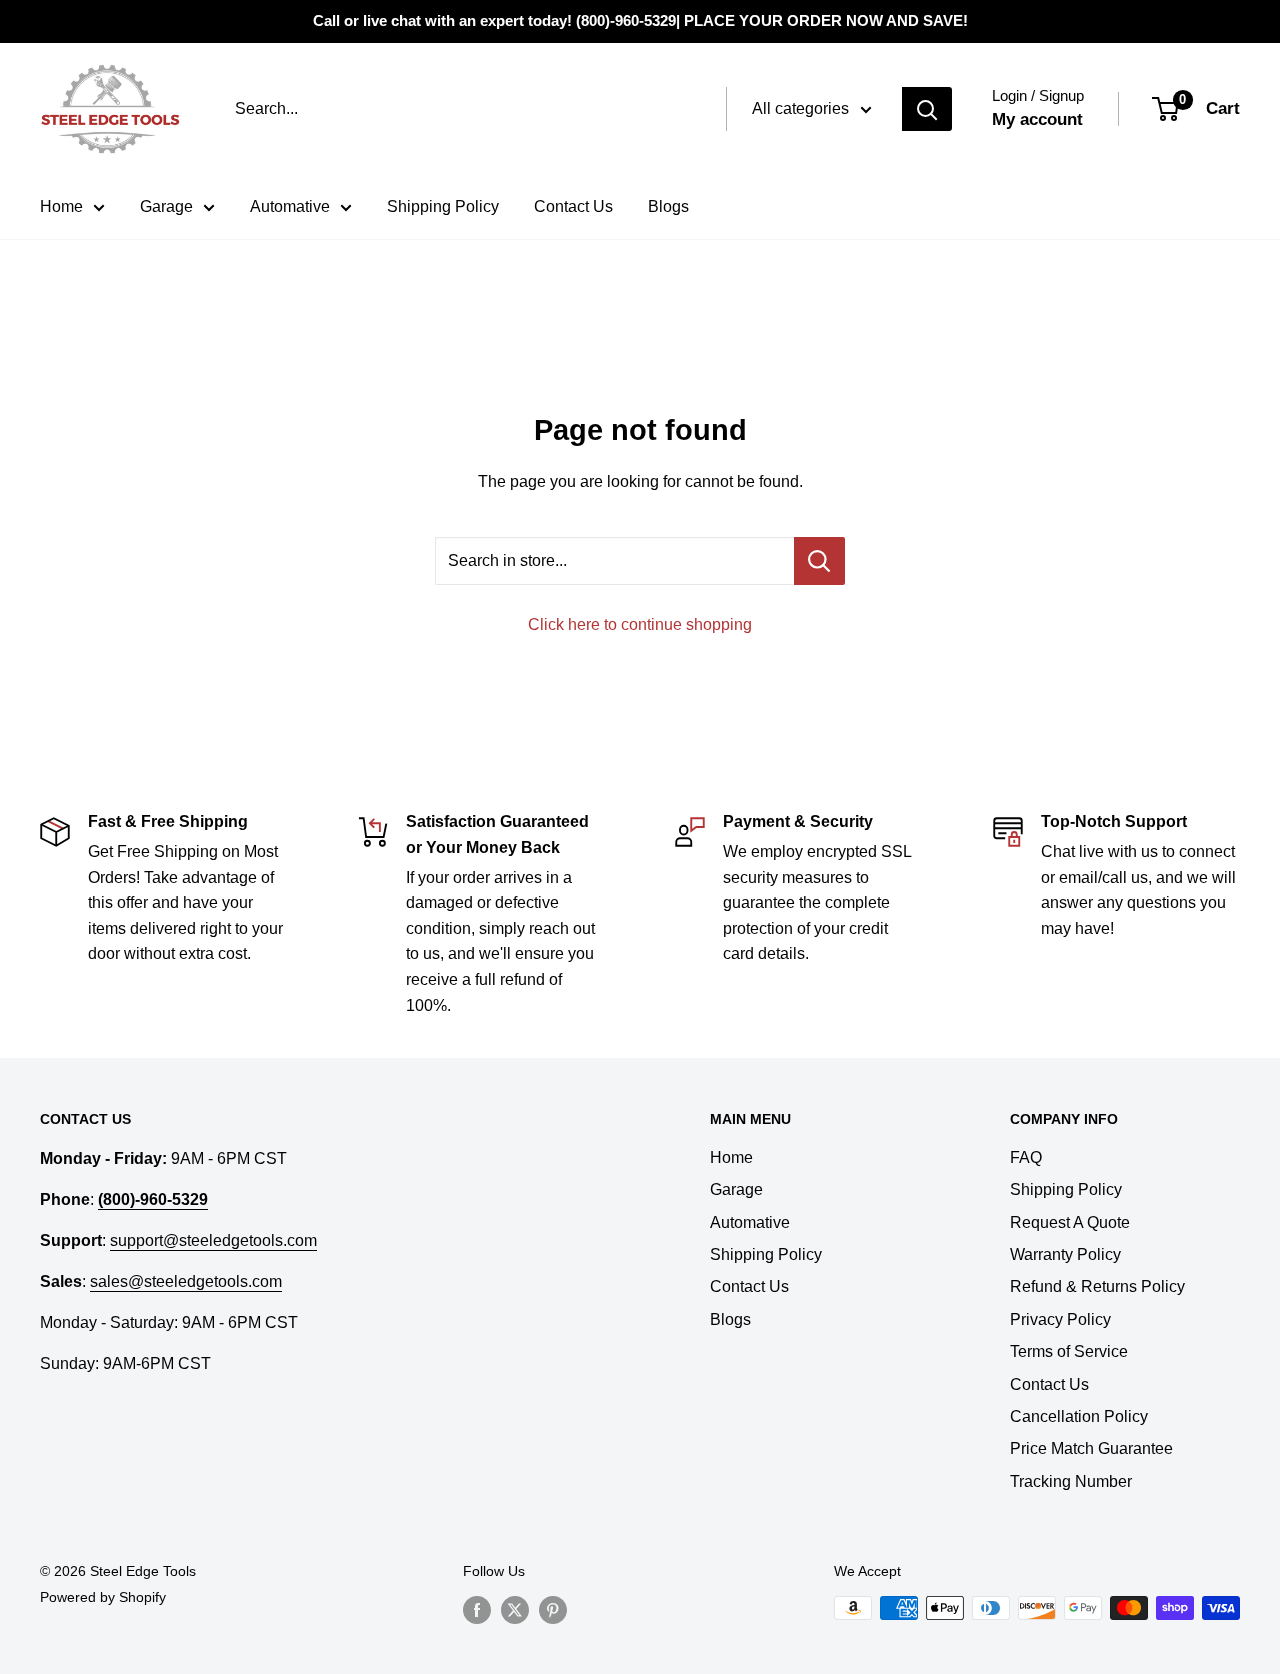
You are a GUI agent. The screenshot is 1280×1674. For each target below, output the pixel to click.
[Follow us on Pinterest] (553, 1610)
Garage (166, 206)
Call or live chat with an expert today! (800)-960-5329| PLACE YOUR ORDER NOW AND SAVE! (640, 20)
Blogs (668, 206)
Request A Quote (1070, 1222)
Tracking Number (1071, 1481)
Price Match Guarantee (1091, 1448)
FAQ (1026, 1157)
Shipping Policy (443, 206)
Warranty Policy (1065, 1254)
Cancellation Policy (1079, 1416)
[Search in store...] (819, 561)
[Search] (927, 109)
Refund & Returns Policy (1097, 1286)
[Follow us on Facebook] (477, 1610)
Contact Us (573, 206)
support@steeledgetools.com (213, 1240)
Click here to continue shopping (640, 624)
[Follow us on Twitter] (515, 1610)
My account (1037, 119)
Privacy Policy (1060, 1319)
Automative (290, 206)
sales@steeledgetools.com (186, 1281)
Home (61, 206)
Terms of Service (1069, 1351)
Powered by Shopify (103, 1597)
